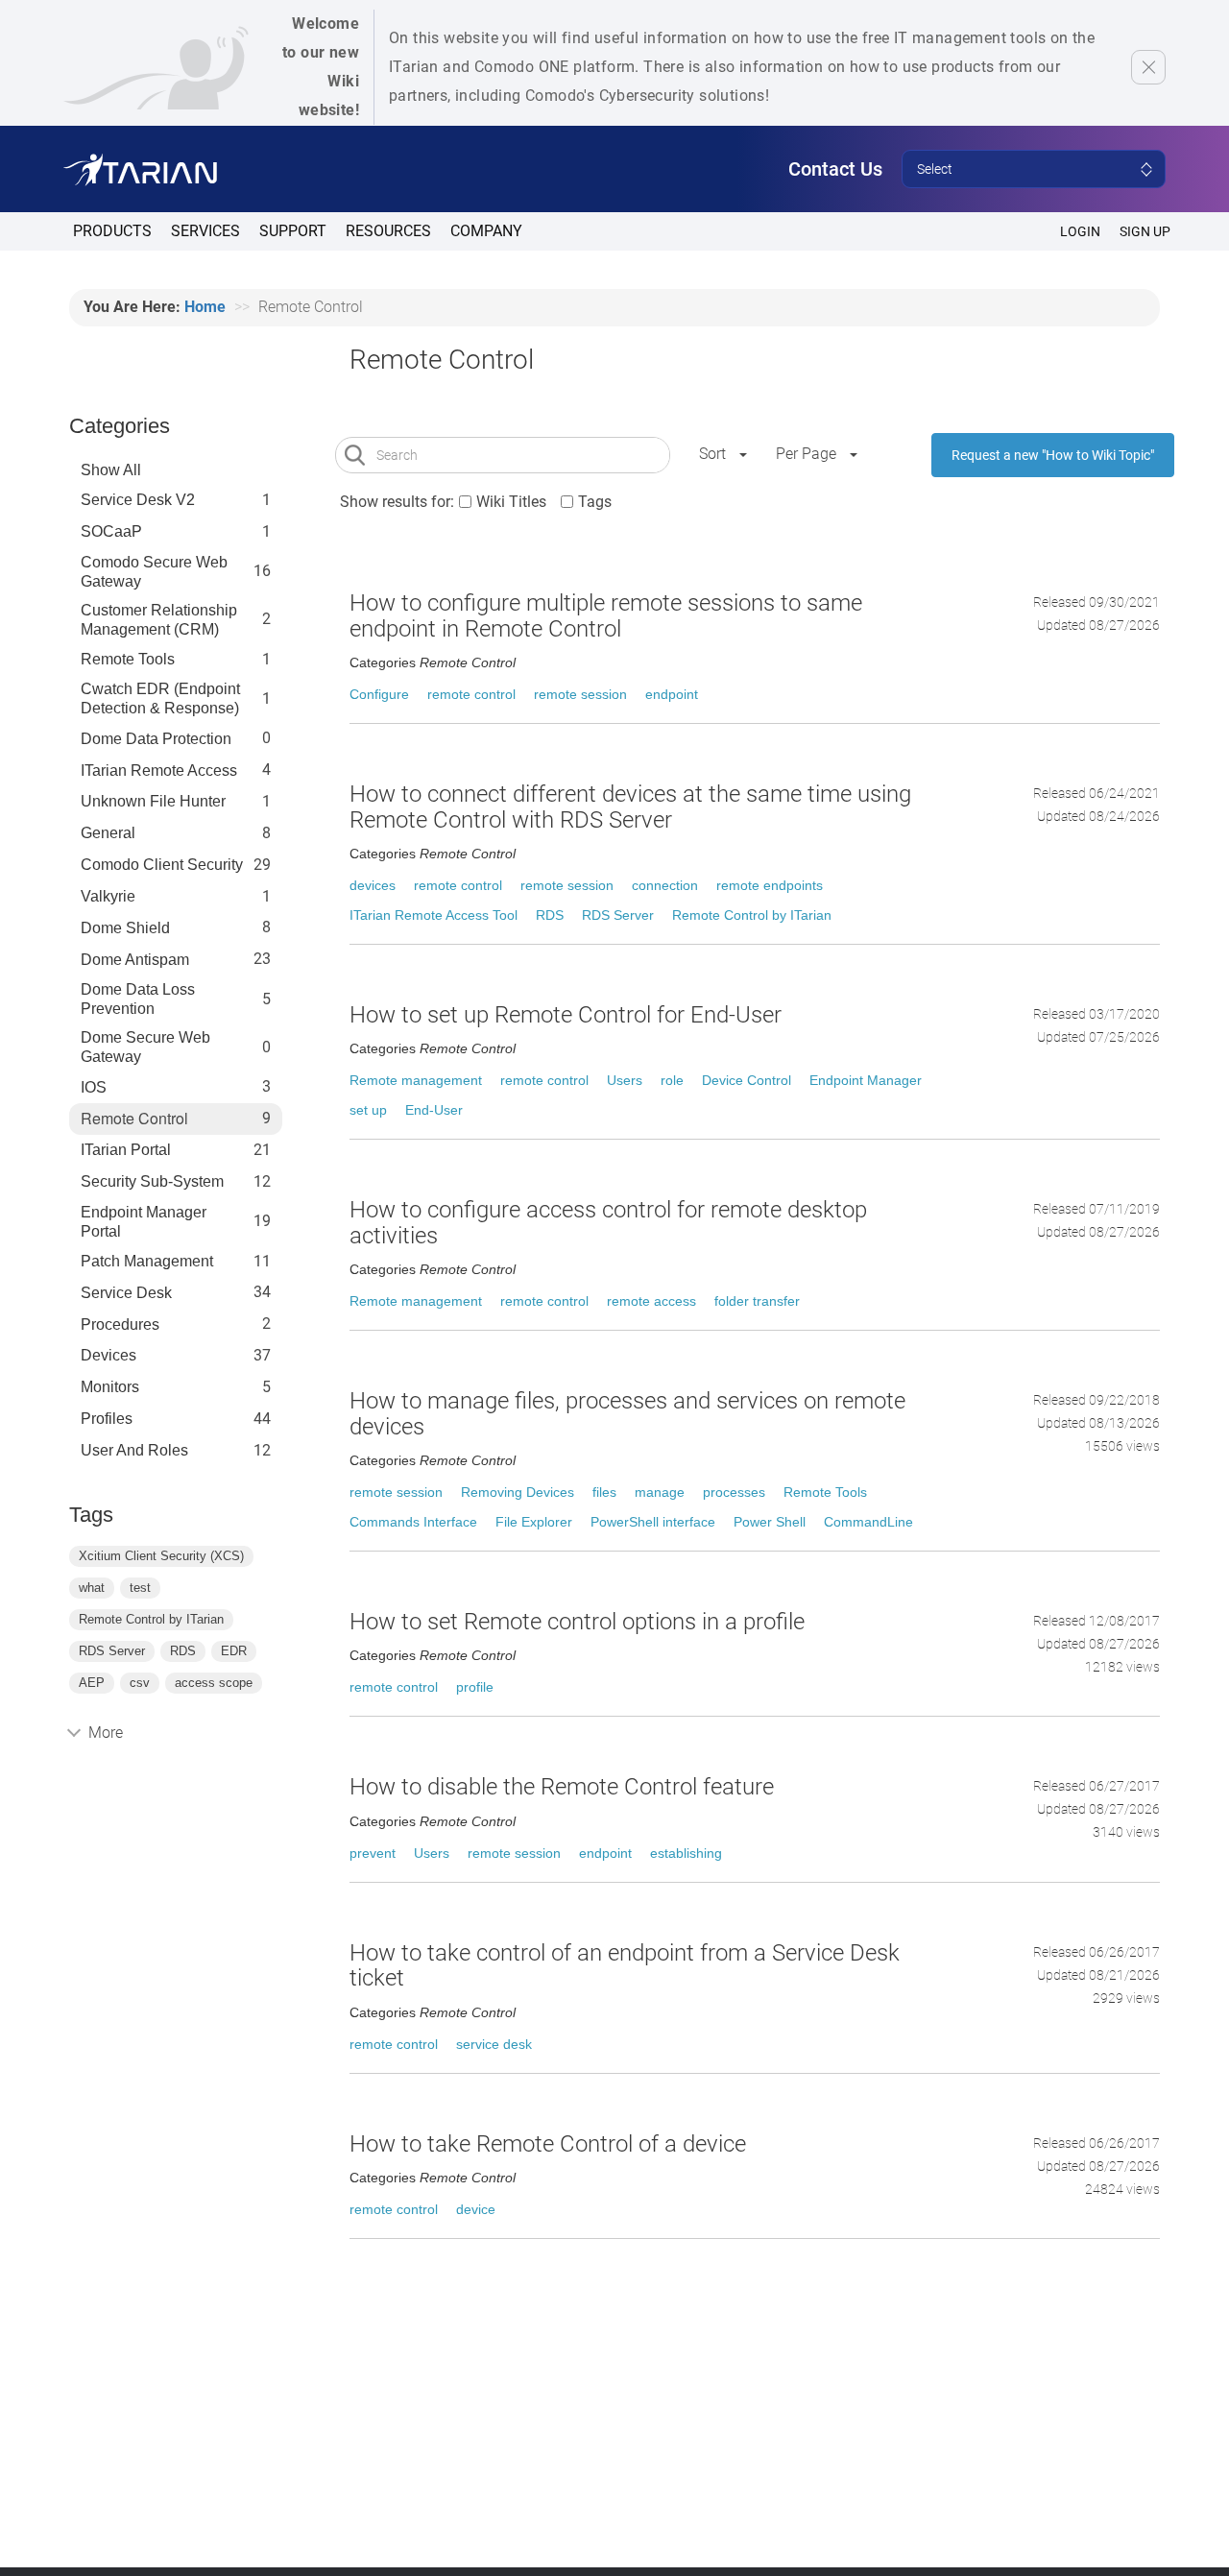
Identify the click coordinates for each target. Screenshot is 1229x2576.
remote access (651, 1301)
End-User (434, 1110)
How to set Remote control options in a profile (577, 1622)
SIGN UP (1145, 231)
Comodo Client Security (162, 865)
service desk (494, 2044)
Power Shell (770, 1522)
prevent (373, 1853)
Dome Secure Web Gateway (145, 1047)
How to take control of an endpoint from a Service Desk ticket (625, 1965)
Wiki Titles (511, 502)
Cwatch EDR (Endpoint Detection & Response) (160, 698)
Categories (120, 426)
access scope (214, 1683)
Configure (379, 694)
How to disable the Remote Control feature (562, 1787)
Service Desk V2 (138, 500)
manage (660, 1492)
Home (205, 307)
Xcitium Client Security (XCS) (161, 1556)
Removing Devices (518, 1492)
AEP (92, 1683)
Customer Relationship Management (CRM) (159, 620)
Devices (108, 1355)
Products (112, 231)
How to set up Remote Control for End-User (566, 1015)
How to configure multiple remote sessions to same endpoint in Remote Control (606, 615)
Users (625, 1080)
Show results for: (397, 502)
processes (734, 1492)
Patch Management (147, 1261)
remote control (471, 694)
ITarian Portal (126, 1150)
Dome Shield (125, 928)
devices (373, 885)
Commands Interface (413, 1522)
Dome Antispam (135, 960)
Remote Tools (128, 659)
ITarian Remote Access (159, 770)
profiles (107, 1419)
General (108, 833)
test (140, 1588)
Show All (111, 470)
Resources (388, 231)
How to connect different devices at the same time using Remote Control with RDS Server (630, 807)
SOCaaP (111, 531)
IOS (94, 1087)
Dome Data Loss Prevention (138, 999)
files (604, 1492)
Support (293, 231)
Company (486, 231)
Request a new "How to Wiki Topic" (1053, 455)
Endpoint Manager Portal (144, 1222)
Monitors (110, 1387)
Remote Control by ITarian (151, 1619)
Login (1080, 231)
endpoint (672, 694)
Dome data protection (156, 739)
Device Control (747, 1080)
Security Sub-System (152, 1181)
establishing (686, 1853)
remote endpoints (770, 885)
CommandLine (868, 1522)
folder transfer (757, 1301)
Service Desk (126, 1293)
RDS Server (112, 1651)
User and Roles (134, 1450)
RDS (183, 1651)
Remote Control (134, 1119)
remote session (580, 694)
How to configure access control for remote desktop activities (608, 1222)
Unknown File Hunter (153, 801)
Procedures (120, 1324)
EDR (234, 1651)
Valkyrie (108, 896)
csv (140, 1683)
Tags (595, 502)
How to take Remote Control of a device (548, 2144)
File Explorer (534, 1522)
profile (475, 1687)
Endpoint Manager (866, 1080)
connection (665, 885)
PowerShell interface (653, 1522)
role (672, 1080)
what (92, 1588)
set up (368, 1110)
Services (205, 231)
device (476, 2209)
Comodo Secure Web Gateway (154, 572)
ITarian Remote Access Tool (434, 915)
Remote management (416, 1080)
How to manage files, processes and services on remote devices (627, 1413)
